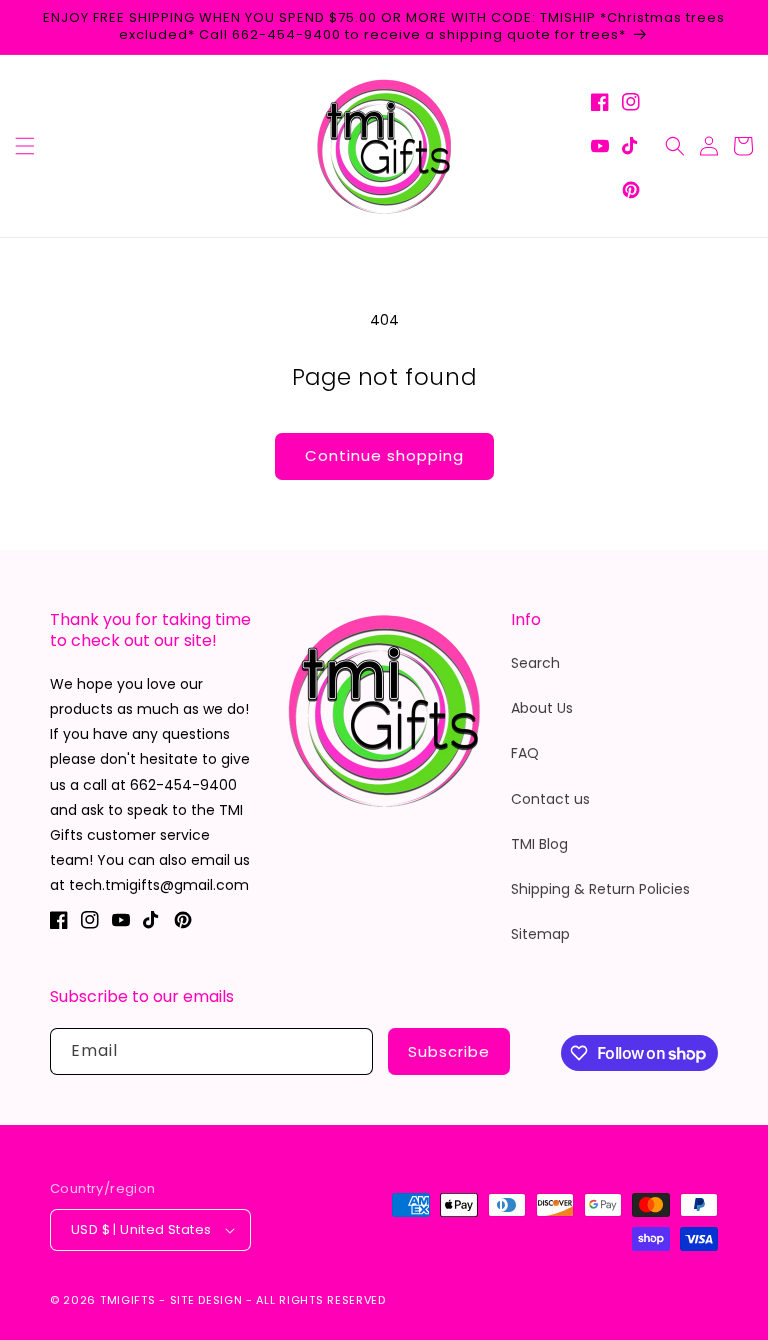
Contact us (550, 799)
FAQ (525, 753)
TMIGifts (128, 1300)
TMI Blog (539, 844)
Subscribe (449, 1051)
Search (535, 663)
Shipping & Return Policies (600, 889)
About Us (542, 708)
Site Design (206, 1300)
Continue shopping (384, 455)
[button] (25, 146)
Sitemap (540, 934)
